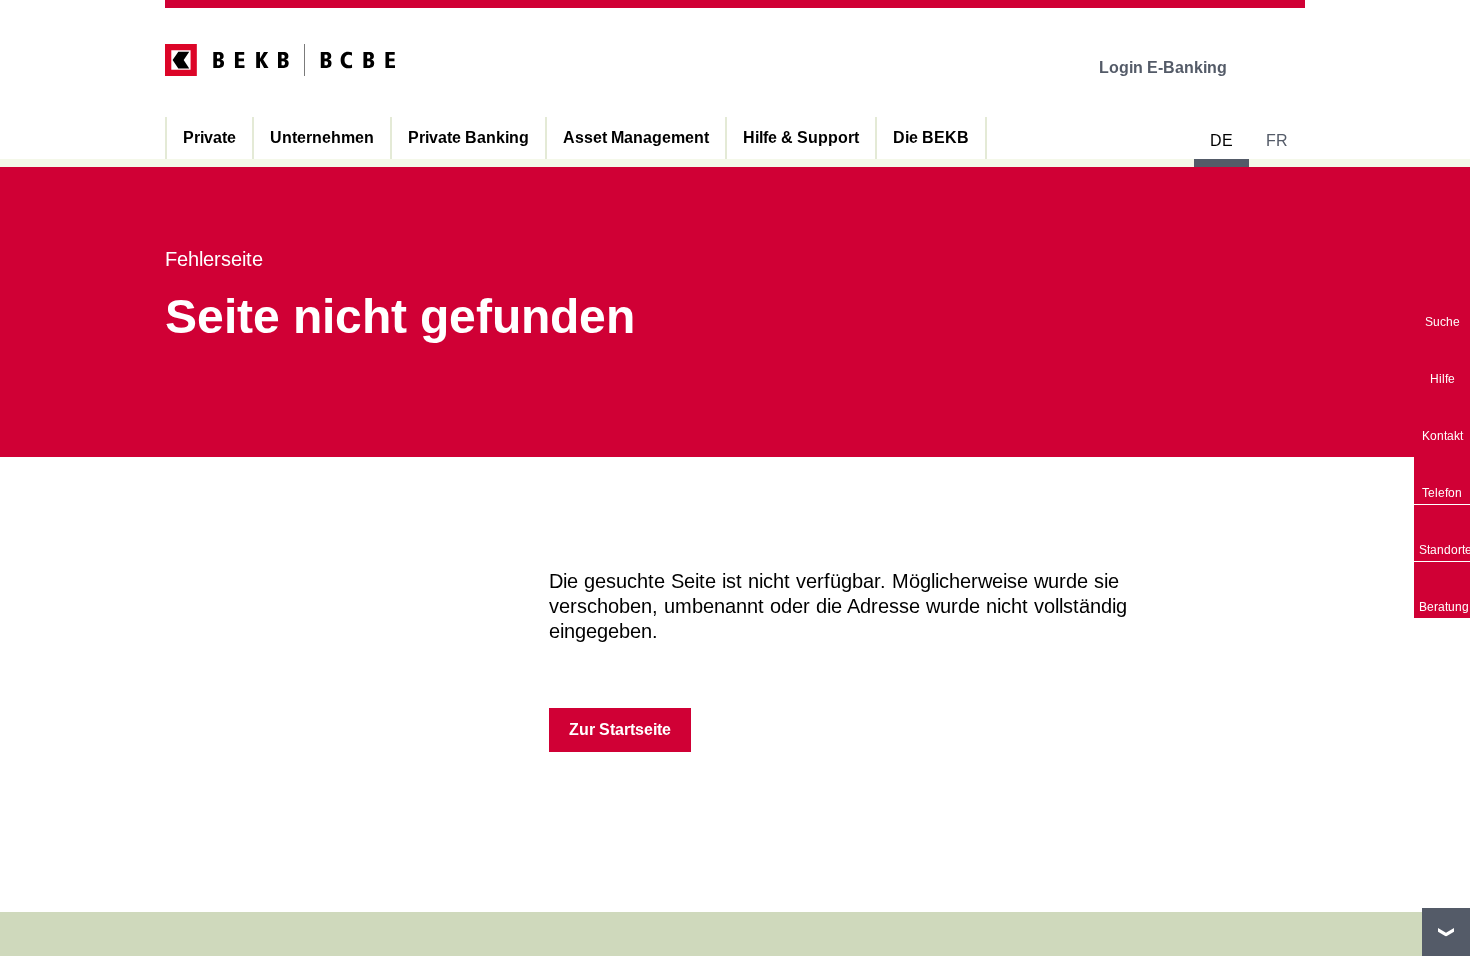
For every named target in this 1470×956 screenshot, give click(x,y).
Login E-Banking (1163, 67)
